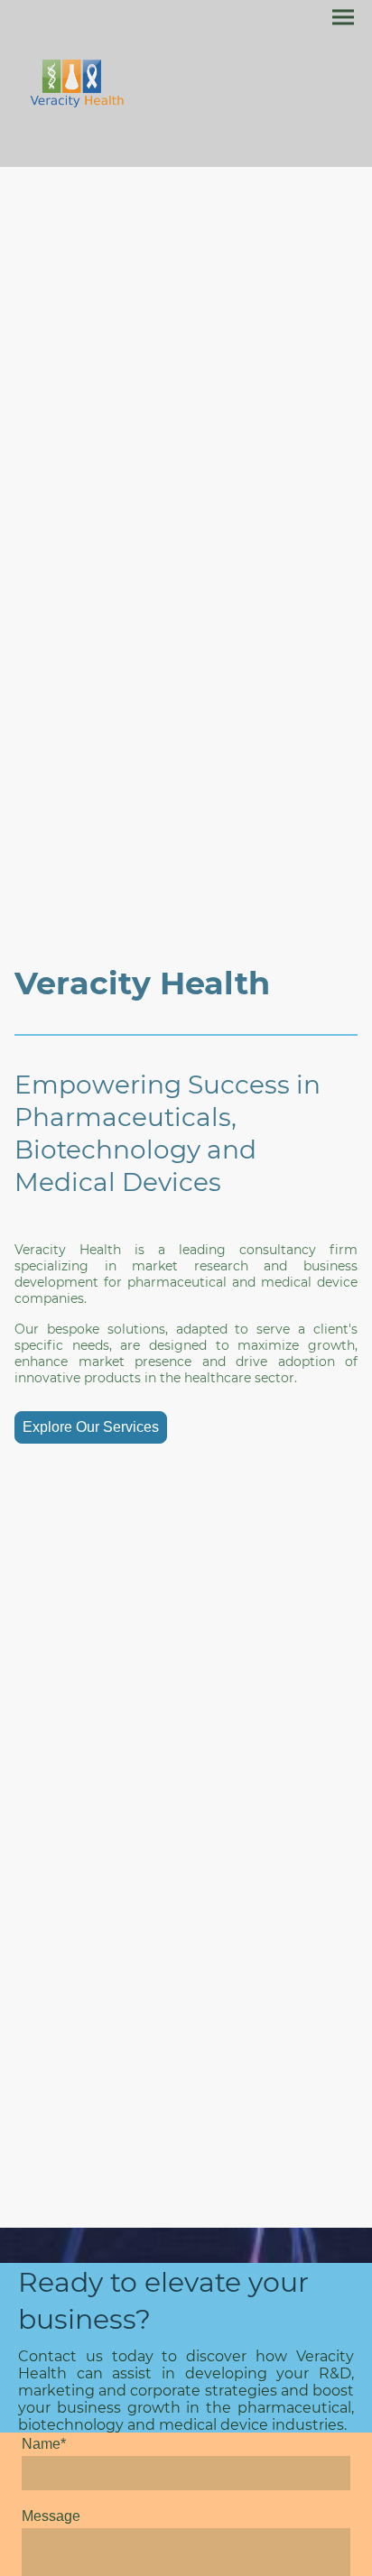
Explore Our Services (91, 1427)
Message (51, 2516)
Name (44, 2444)
